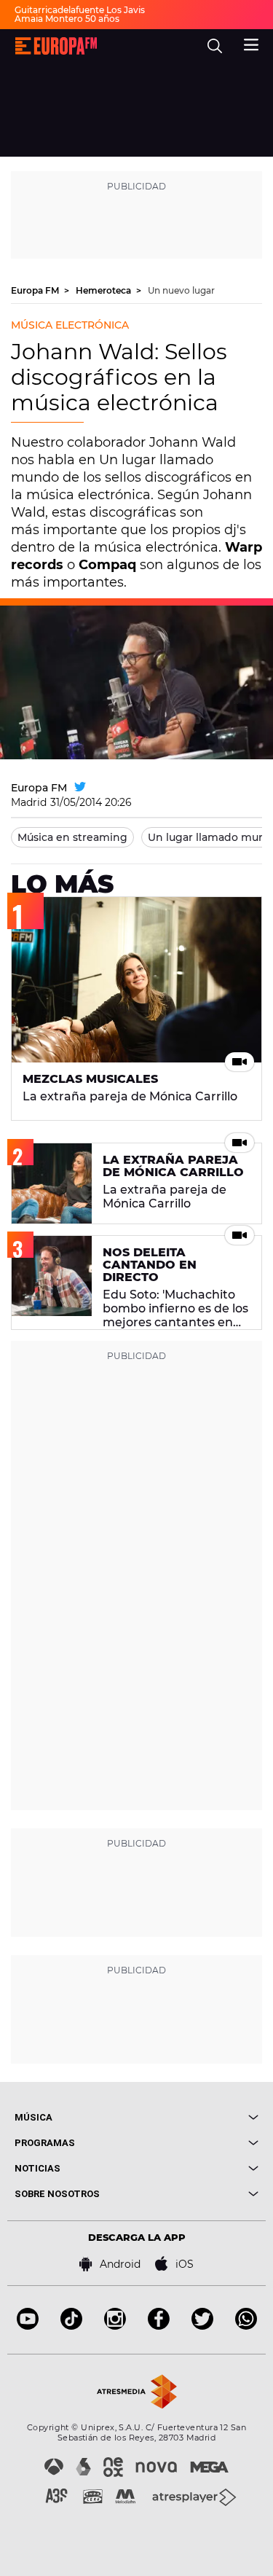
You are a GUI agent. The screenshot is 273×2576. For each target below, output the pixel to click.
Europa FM (36, 290)
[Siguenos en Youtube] (28, 2326)
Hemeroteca (104, 290)
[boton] (198, 2117)
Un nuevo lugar (181, 290)
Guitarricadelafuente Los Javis (80, 10)
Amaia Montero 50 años (67, 19)
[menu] (251, 43)
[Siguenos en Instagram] (115, 2326)
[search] (215, 46)
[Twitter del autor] (80, 788)
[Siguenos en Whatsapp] (246, 2326)
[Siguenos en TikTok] (71, 2326)
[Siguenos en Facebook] (159, 2326)
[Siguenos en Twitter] (202, 2326)
